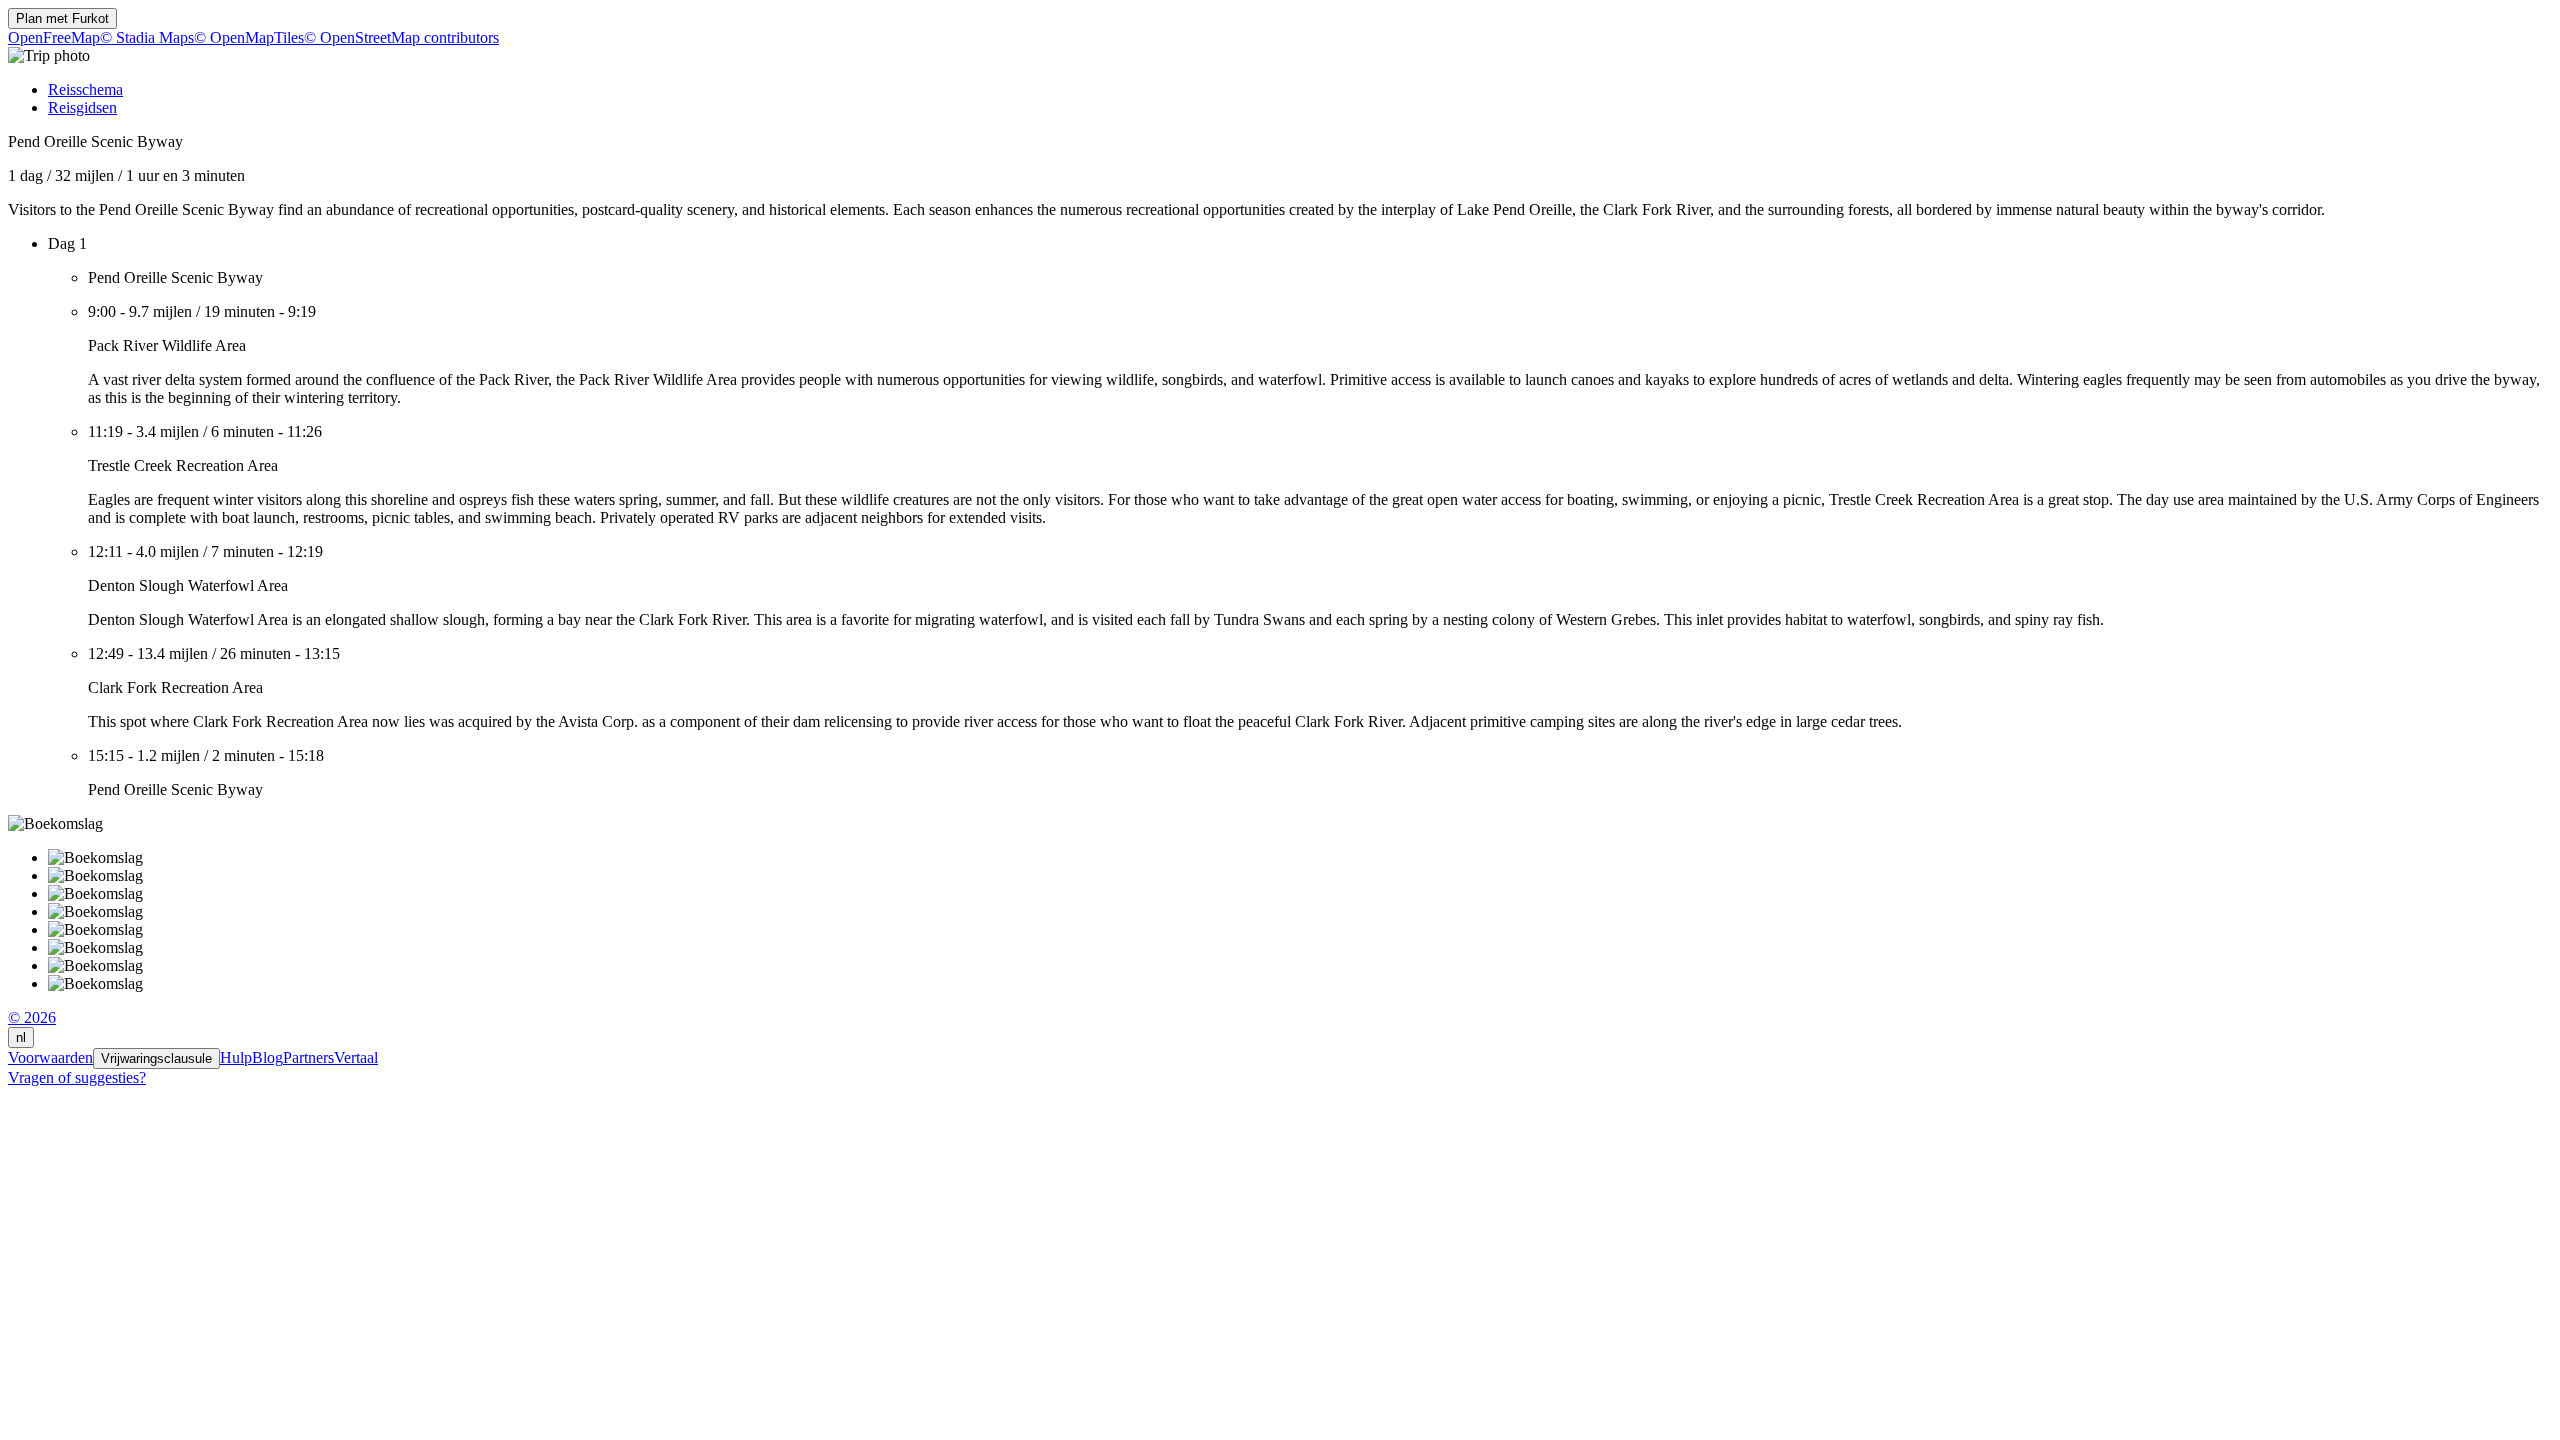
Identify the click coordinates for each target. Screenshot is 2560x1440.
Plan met (62, 18)
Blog (267, 1057)
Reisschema (85, 89)
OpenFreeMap (54, 37)
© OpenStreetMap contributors (401, 37)
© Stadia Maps (147, 37)
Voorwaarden (50, 1057)
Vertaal (356, 1057)
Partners (308, 1057)
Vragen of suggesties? (77, 1077)
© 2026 (32, 1017)
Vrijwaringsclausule (156, 1058)
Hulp (236, 1057)
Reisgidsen (82, 107)
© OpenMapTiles (249, 37)
